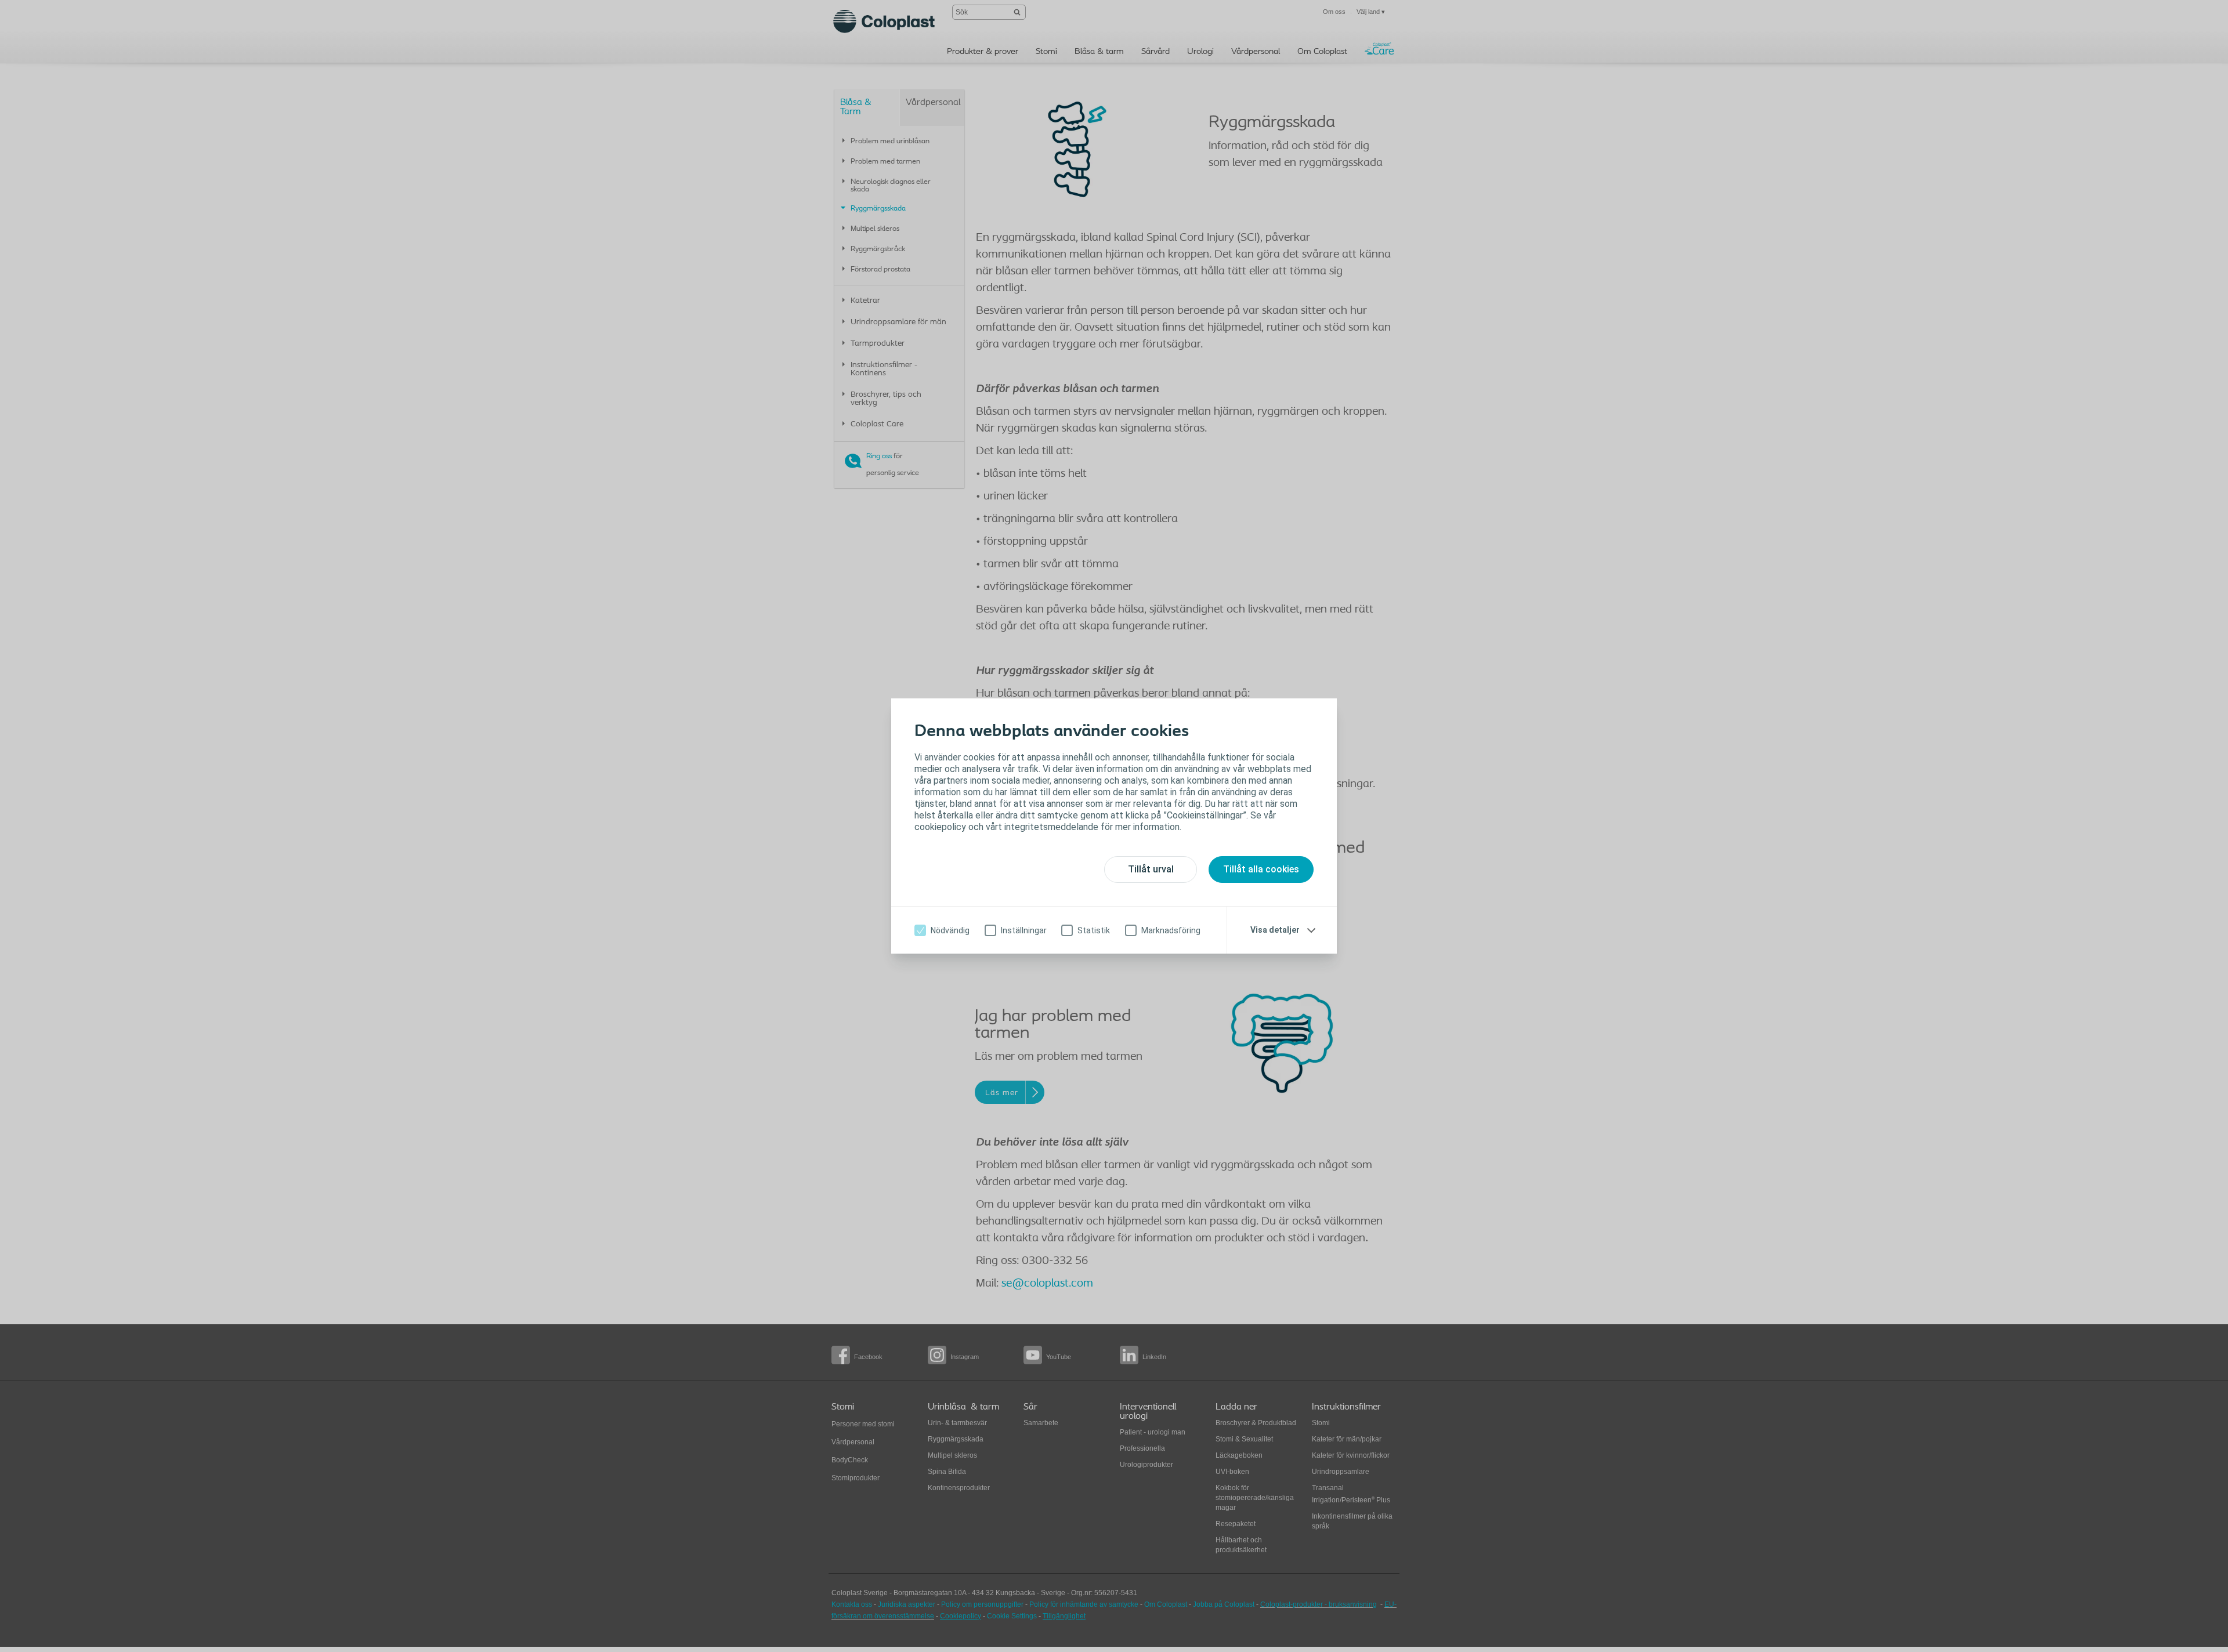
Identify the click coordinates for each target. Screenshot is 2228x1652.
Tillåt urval (1151, 869)
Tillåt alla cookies (1261, 869)
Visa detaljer (1275, 930)
